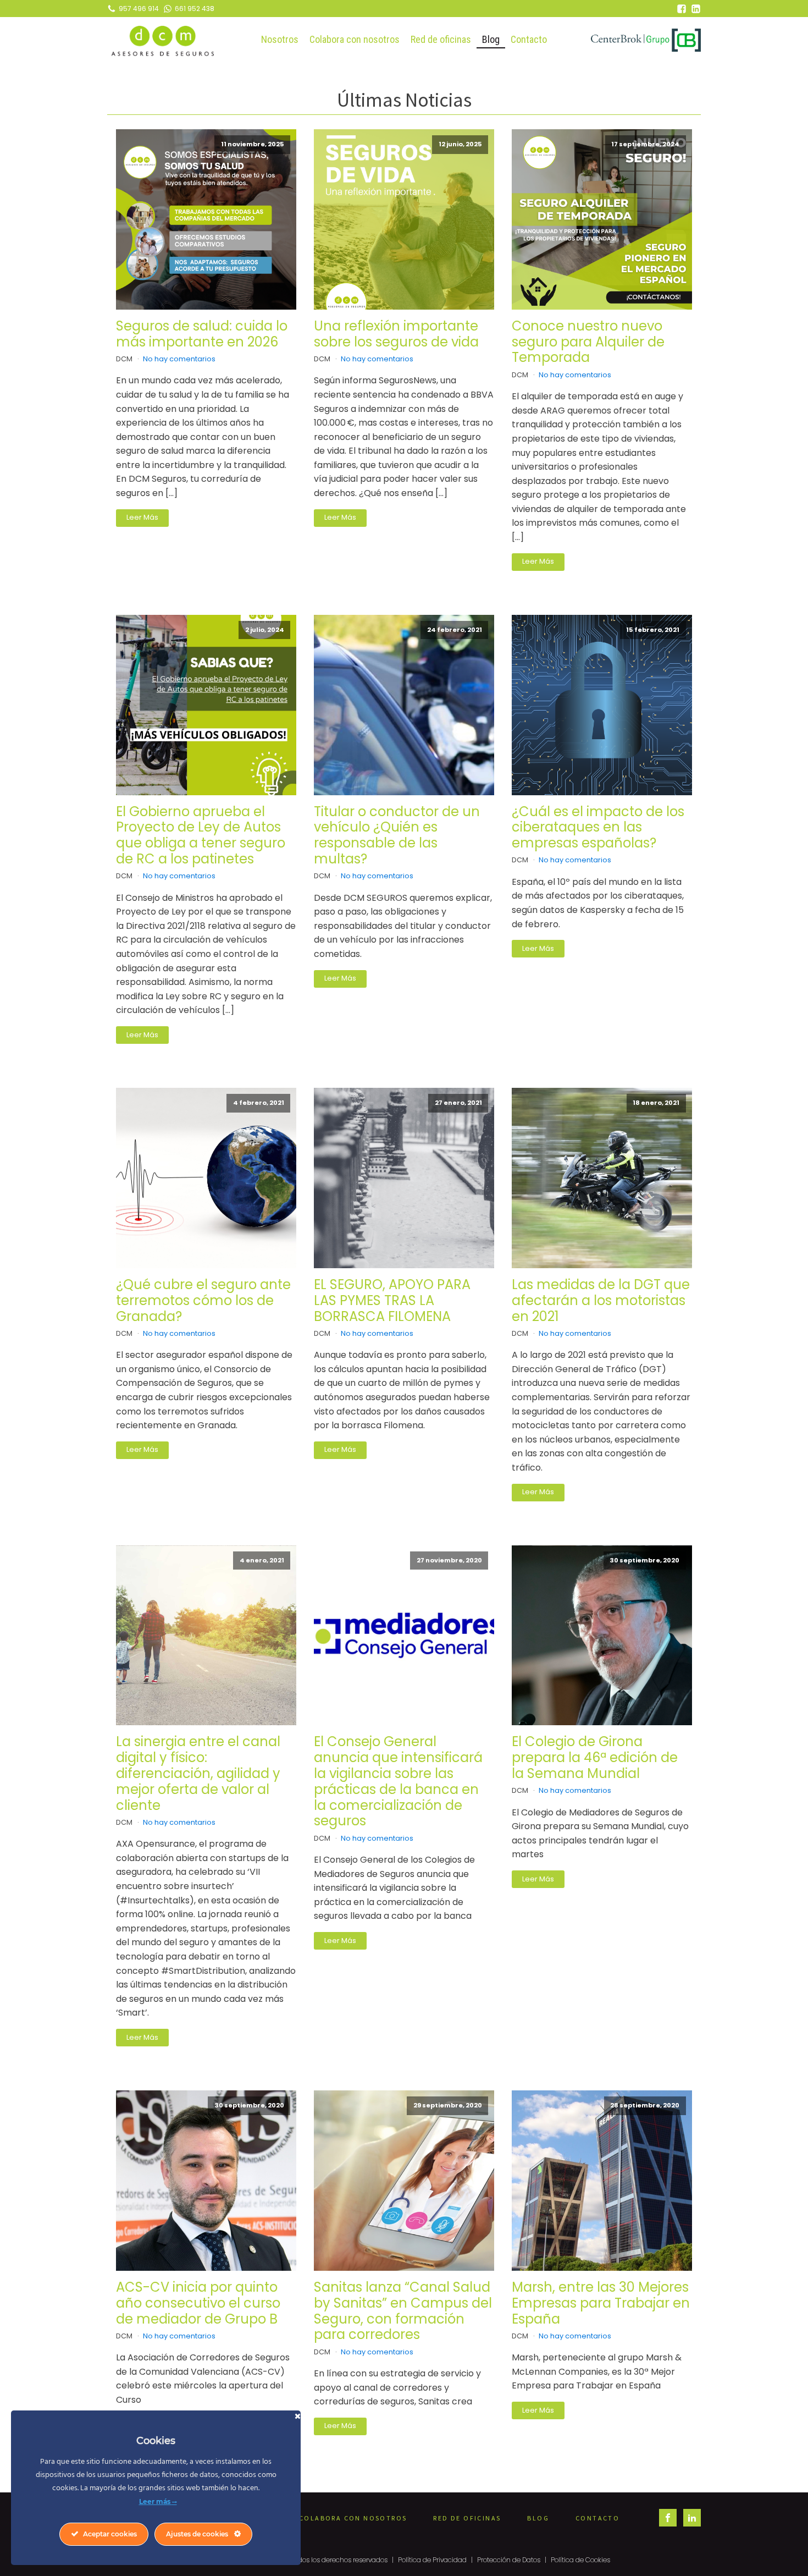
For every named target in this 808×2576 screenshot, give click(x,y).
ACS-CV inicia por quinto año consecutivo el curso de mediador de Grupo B (198, 2303)
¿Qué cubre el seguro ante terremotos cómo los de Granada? (203, 1301)
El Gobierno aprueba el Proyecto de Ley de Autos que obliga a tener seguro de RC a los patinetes (201, 836)
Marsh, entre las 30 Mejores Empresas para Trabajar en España (601, 2303)
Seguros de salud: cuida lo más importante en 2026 (202, 334)
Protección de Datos (509, 2560)
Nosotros (280, 39)
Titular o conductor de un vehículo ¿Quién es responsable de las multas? (397, 836)
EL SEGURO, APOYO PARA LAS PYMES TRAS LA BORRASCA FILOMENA (392, 1301)
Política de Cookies (580, 2560)
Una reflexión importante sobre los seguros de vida (396, 334)
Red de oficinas (441, 39)
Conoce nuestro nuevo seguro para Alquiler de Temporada (588, 342)
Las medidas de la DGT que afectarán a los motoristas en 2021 (601, 1301)
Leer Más (142, 517)
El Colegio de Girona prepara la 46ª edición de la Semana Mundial (595, 1758)
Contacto (529, 39)
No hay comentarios (179, 359)
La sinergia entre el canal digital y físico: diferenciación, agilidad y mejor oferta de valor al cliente (198, 1774)
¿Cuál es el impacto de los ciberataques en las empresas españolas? (598, 828)
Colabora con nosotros (355, 39)
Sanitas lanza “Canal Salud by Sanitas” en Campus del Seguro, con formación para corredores (403, 2311)
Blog (491, 39)
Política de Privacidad (432, 2560)
